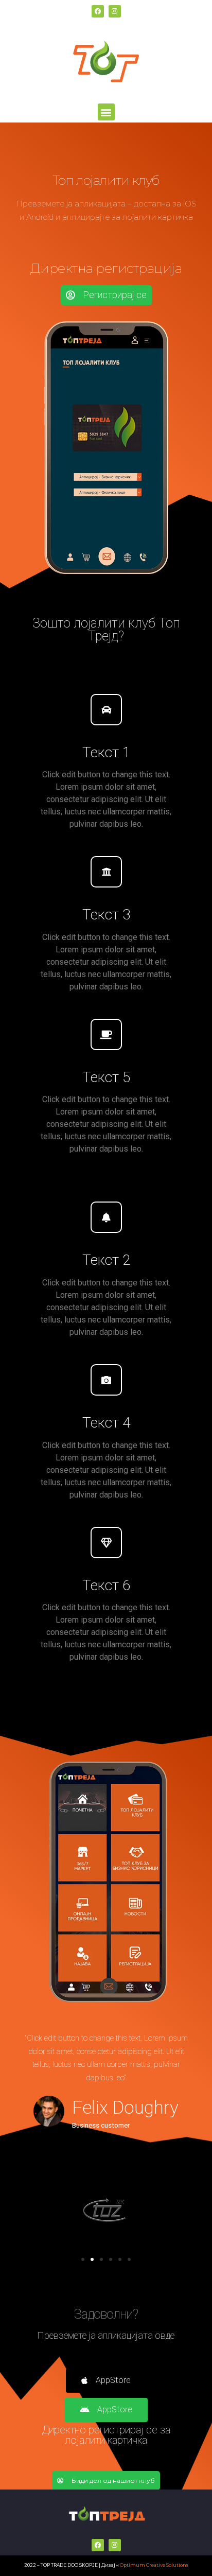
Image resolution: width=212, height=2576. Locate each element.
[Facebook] (98, 11)
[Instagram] (115, 11)
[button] (106, 112)
